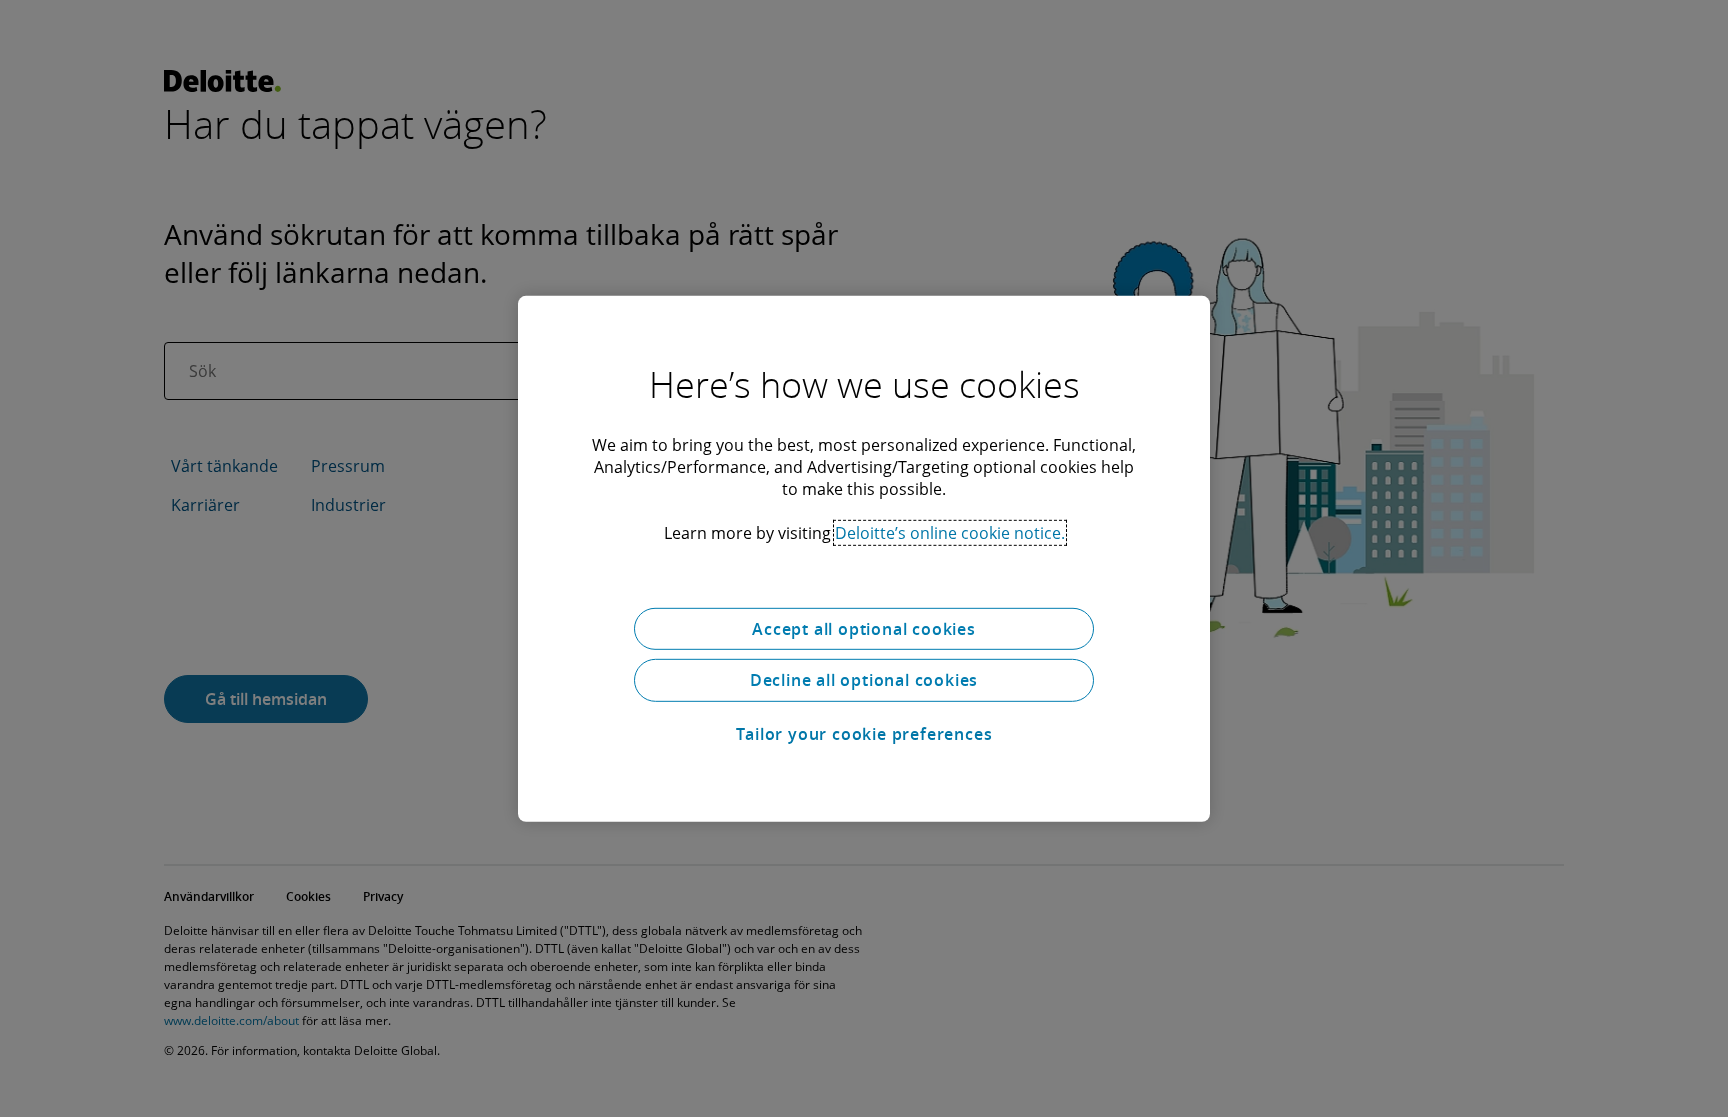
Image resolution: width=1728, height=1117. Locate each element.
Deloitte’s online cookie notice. (950, 532)
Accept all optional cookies (864, 628)
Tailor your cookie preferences (864, 734)
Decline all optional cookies (864, 680)
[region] (864, 558)
